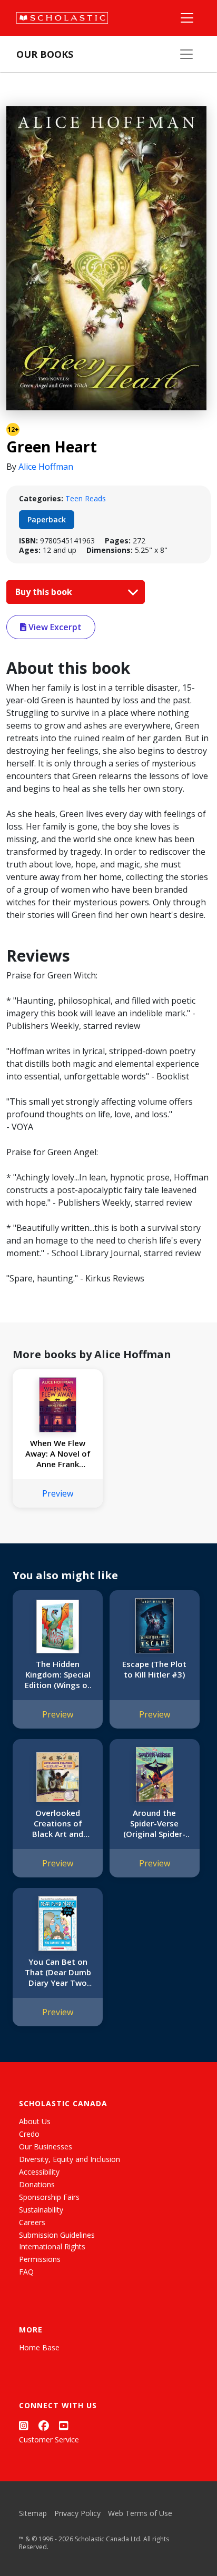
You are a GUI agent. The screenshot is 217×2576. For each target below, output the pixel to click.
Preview (58, 1493)
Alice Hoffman (46, 467)
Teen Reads (86, 498)
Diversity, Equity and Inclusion (70, 2159)
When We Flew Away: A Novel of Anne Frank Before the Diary (58, 1453)
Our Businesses (46, 2146)
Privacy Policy (77, 2513)
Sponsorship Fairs (49, 2197)
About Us (35, 2121)
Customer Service (49, 2439)
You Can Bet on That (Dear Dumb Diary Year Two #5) (58, 1972)
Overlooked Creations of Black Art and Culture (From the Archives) (58, 1823)
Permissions (40, 2259)
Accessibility (39, 2172)
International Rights (52, 2246)
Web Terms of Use (140, 2513)
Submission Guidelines (57, 2235)
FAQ (26, 2272)
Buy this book (45, 592)
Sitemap (33, 2513)
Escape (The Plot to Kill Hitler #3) (154, 1669)
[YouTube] (64, 2425)
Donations (37, 2184)
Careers (32, 2222)
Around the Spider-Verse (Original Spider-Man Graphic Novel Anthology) (154, 1823)
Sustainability (41, 2210)
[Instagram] (24, 2425)
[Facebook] (44, 2425)
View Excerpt (54, 627)
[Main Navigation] (187, 18)
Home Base (39, 2347)
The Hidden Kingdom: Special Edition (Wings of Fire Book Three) (58, 1674)
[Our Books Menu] (186, 54)
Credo (29, 2134)
